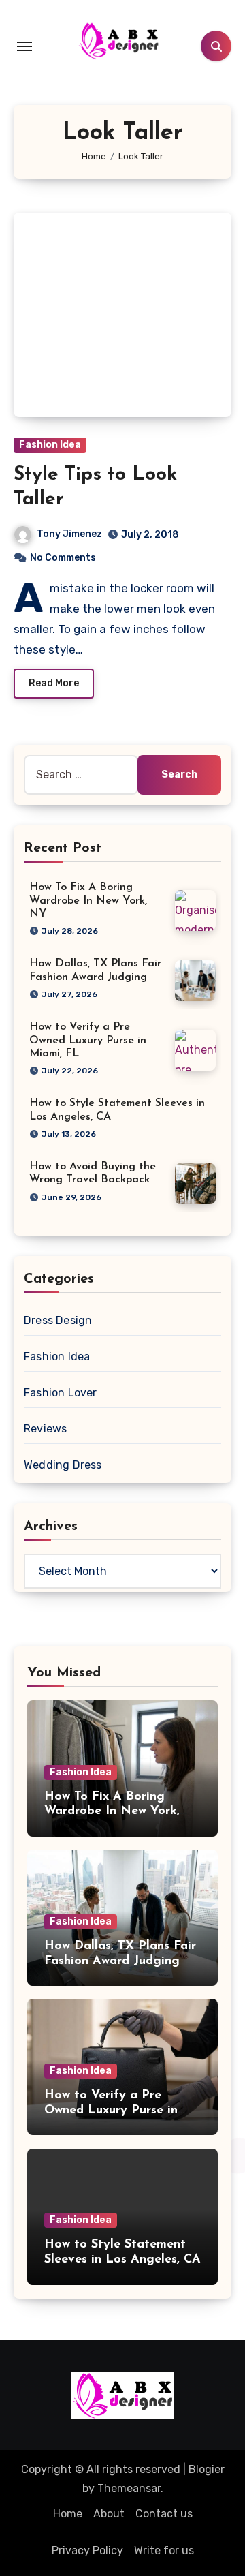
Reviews (45, 1429)
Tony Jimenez (69, 534)
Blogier (207, 2469)
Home (68, 2514)
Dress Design (58, 1320)
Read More (54, 683)
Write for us (164, 2550)
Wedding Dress (63, 1465)
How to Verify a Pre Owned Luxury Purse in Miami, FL (88, 1040)
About (109, 2514)
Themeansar (129, 2488)
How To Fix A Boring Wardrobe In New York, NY (88, 900)
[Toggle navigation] (24, 46)
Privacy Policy (87, 2550)
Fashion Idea (50, 445)
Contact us (164, 2514)
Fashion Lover (61, 1393)
